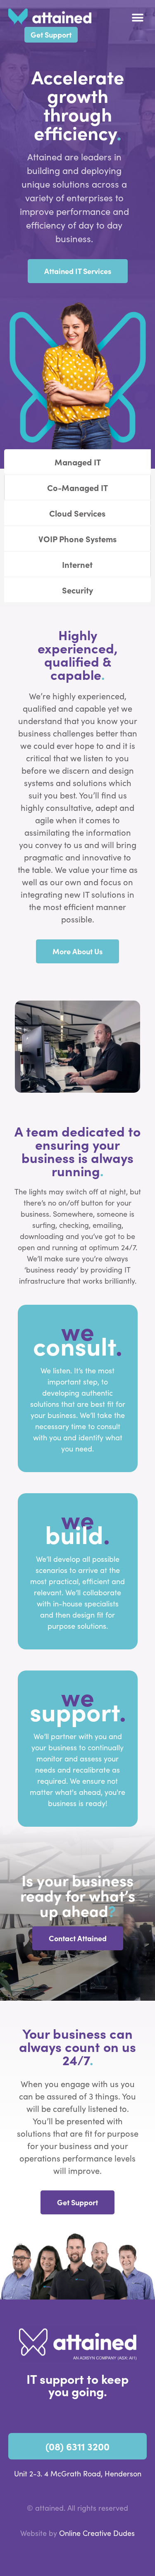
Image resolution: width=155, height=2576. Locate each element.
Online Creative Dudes (97, 2533)
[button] (137, 18)
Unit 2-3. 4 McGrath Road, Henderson (78, 2473)
